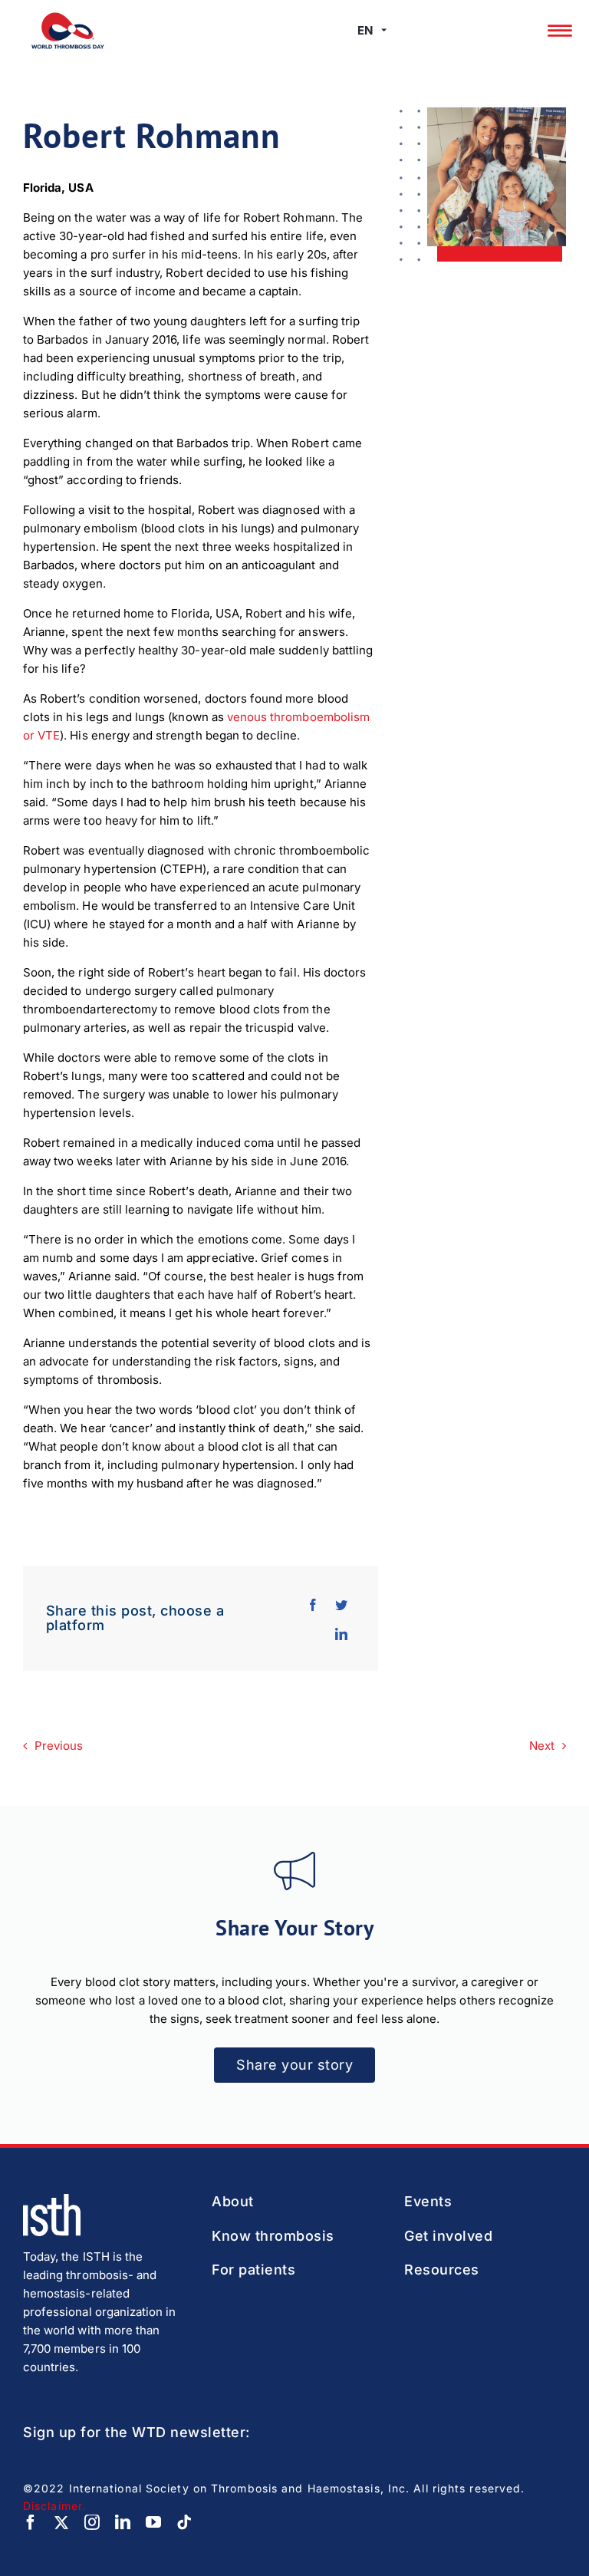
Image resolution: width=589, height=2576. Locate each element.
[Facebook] (313, 1603)
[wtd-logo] (68, 18)
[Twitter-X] (61, 2522)
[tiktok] (184, 2522)
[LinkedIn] (341, 1632)
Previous (59, 1746)
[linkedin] (123, 2522)
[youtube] (153, 2522)
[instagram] (92, 2522)
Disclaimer (53, 2506)
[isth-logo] (52, 2200)
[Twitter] (341, 1603)
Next (542, 1746)
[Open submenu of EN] (384, 31)
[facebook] (31, 2522)
